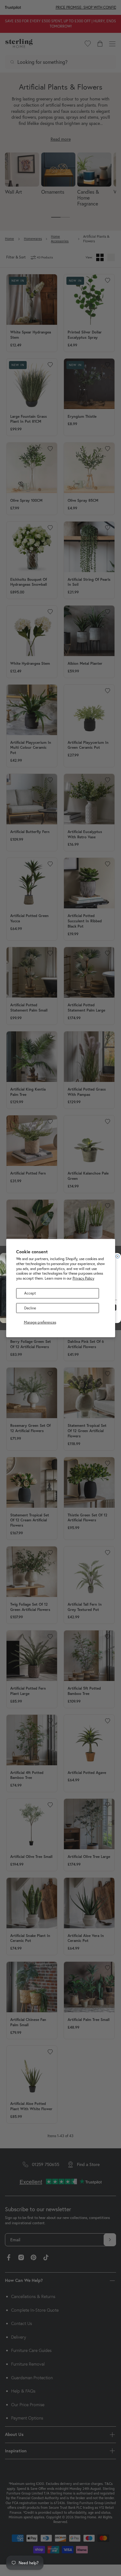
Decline (30, 1308)
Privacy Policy (83, 1278)
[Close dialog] (118, 1256)
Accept (30, 1293)
